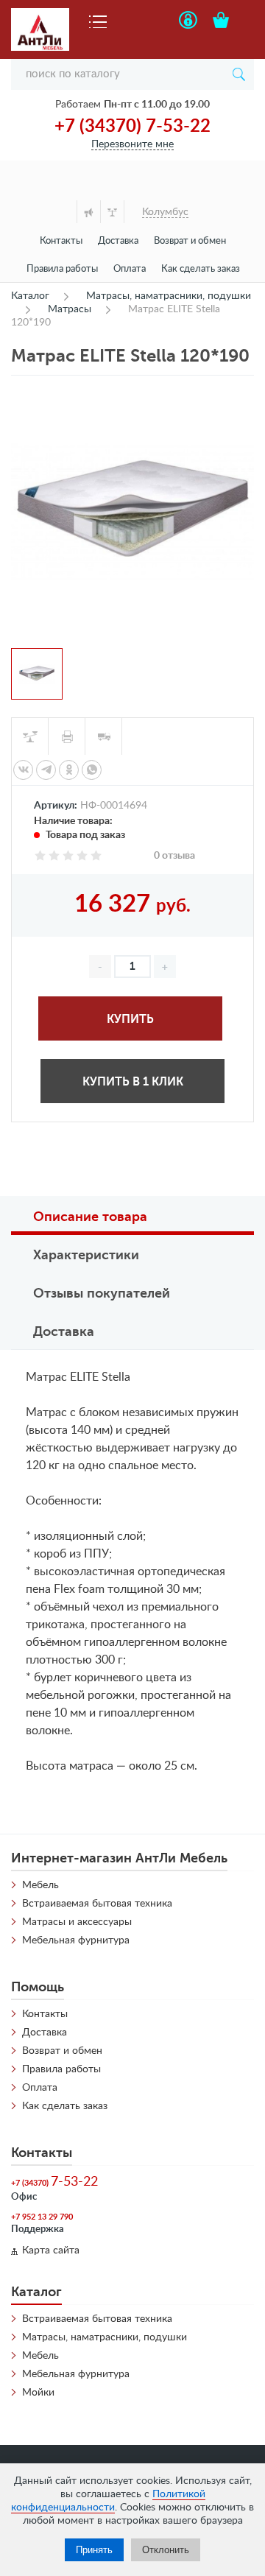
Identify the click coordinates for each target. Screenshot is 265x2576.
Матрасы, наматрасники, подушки (105, 2337)
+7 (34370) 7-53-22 (132, 127)
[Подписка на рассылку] (88, 212)
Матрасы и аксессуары (77, 1922)
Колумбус (165, 212)
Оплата (130, 269)
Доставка (118, 241)
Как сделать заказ (201, 269)
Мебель (40, 1885)
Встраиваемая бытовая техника (97, 1904)
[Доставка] (104, 736)
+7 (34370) (54, 2182)
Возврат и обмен (190, 241)
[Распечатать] (67, 736)
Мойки (38, 2393)
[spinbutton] (132, 967)
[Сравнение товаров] (112, 212)
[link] (23, 770)
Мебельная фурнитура (76, 1940)
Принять (94, 2550)
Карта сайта (51, 2251)
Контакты (61, 241)
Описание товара (90, 1217)
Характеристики (86, 1255)
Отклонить (166, 2550)
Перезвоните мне (132, 144)
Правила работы (62, 269)
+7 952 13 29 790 (42, 2217)
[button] (165, 967)
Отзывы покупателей (102, 1293)
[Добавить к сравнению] (30, 736)
